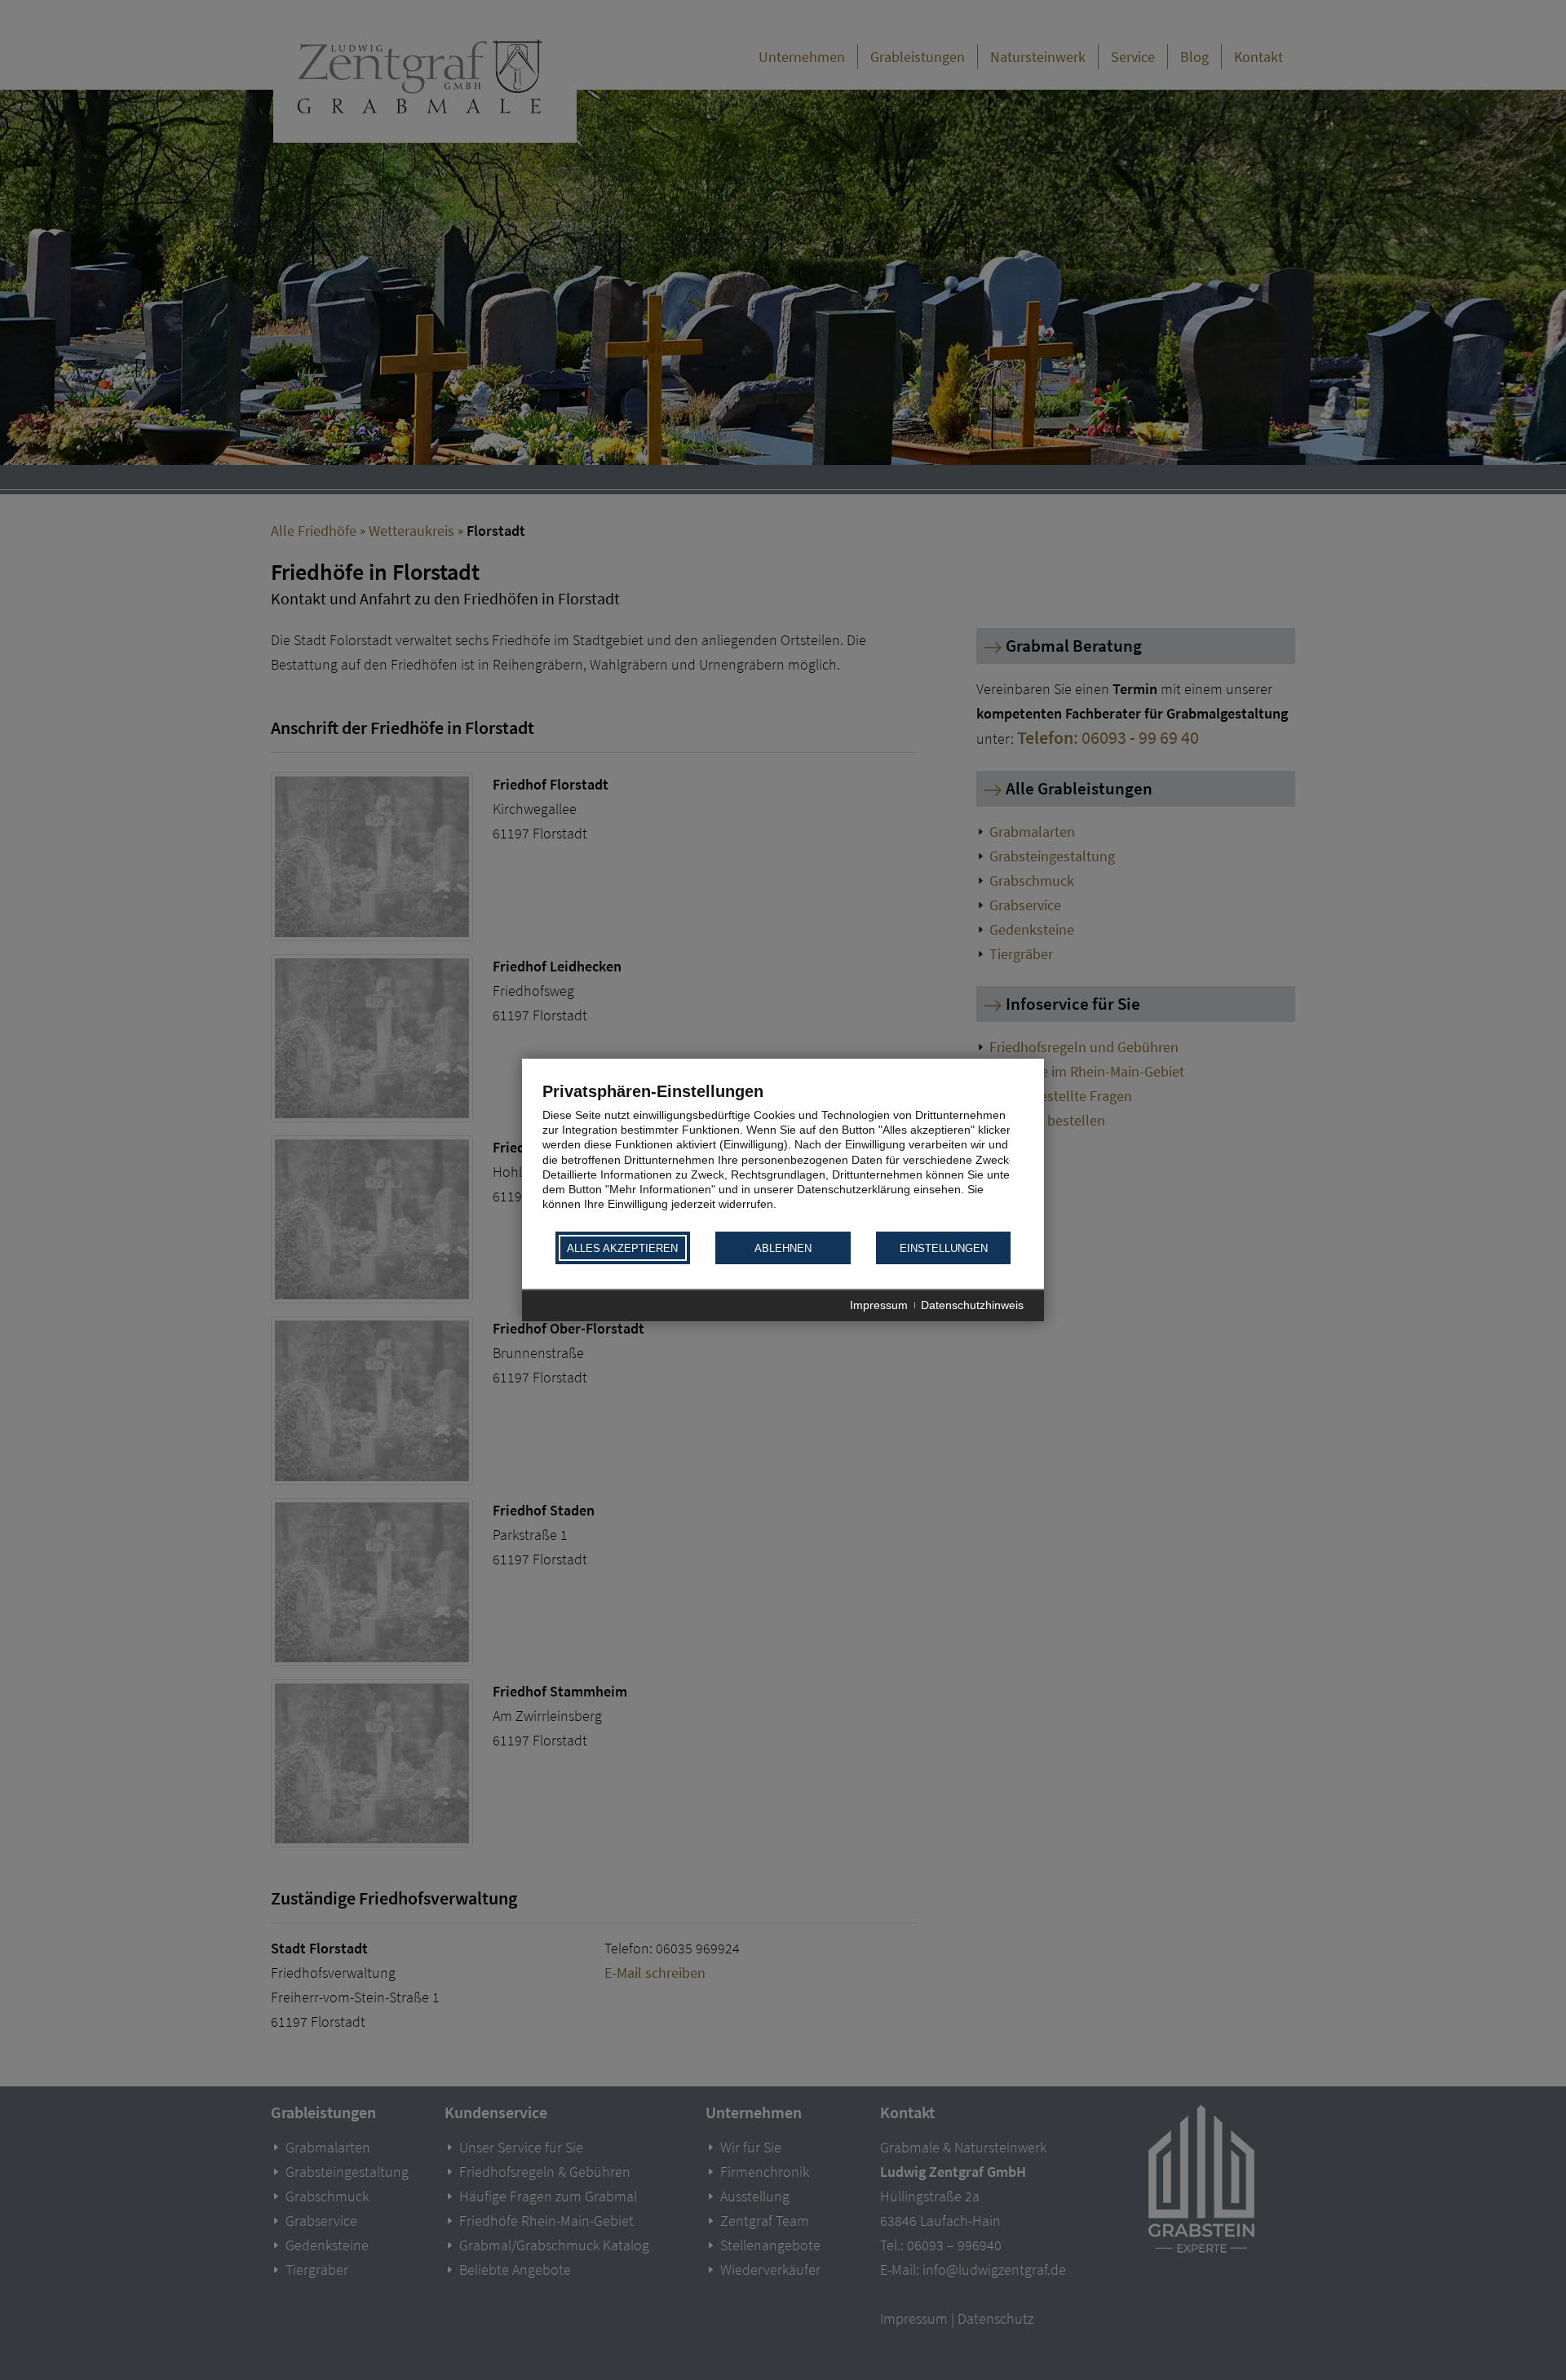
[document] (783, 1155)
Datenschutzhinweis (972, 1306)
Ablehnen (783, 1248)
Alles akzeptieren (622, 1248)
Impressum (879, 1306)
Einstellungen (944, 1248)
